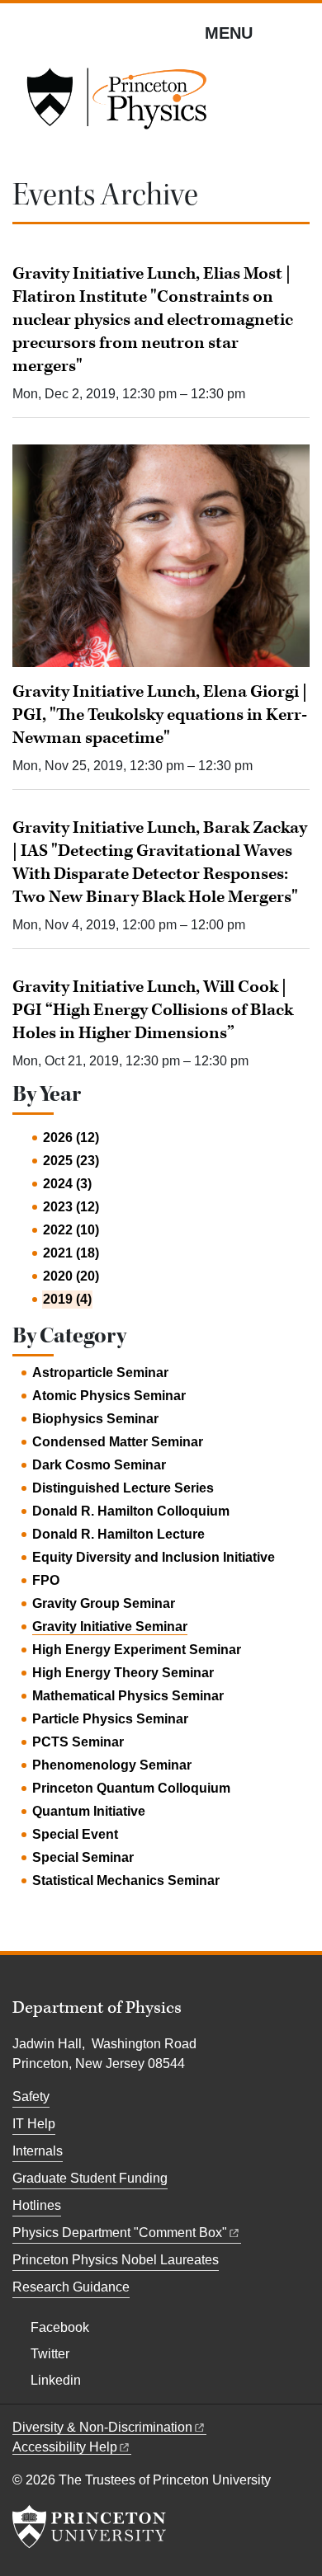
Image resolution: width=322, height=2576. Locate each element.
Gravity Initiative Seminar (110, 1626)
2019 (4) (67, 1299)
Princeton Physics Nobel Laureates (116, 2260)
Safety (31, 2097)
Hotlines (37, 2205)
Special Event (75, 1834)
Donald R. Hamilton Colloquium (131, 1511)
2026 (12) (71, 1138)
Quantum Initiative (89, 1811)
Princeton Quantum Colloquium (131, 1788)
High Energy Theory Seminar (123, 1673)
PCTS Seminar (78, 1742)
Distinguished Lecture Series (123, 1488)
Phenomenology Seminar (112, 1765)
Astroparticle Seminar (100, 1373)
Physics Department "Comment (120, 2233)
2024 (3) (67, 1184)
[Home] (116, 104)
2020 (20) (71, 1276)
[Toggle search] (299, 32)
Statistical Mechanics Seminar (126, 1880)
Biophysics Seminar (95, 1419)
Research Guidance (71, 2287)
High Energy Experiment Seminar (137, 1650)
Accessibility (65, 2447)
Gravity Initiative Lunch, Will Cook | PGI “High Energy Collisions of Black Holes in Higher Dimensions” (153, 1010)
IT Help (34, 2124)
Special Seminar (83, 1857)
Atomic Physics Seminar (109, 1396)
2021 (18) (71, 1253)
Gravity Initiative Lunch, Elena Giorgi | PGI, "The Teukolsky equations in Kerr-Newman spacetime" (160, 715)
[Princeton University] (89, 2527)
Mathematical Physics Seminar (128, 1696)
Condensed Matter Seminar (118, 1442)
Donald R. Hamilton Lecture (118, 1534)
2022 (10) (71, 1230)
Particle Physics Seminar (110, 1719)
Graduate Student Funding (90, 2178)
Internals (38, 2151)
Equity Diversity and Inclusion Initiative (154, 1557)
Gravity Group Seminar (104, 1603)
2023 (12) (71, 1207)
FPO (46, 1580)
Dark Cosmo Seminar (99, 1465)
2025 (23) (71, 1161)
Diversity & (102, 2427)
